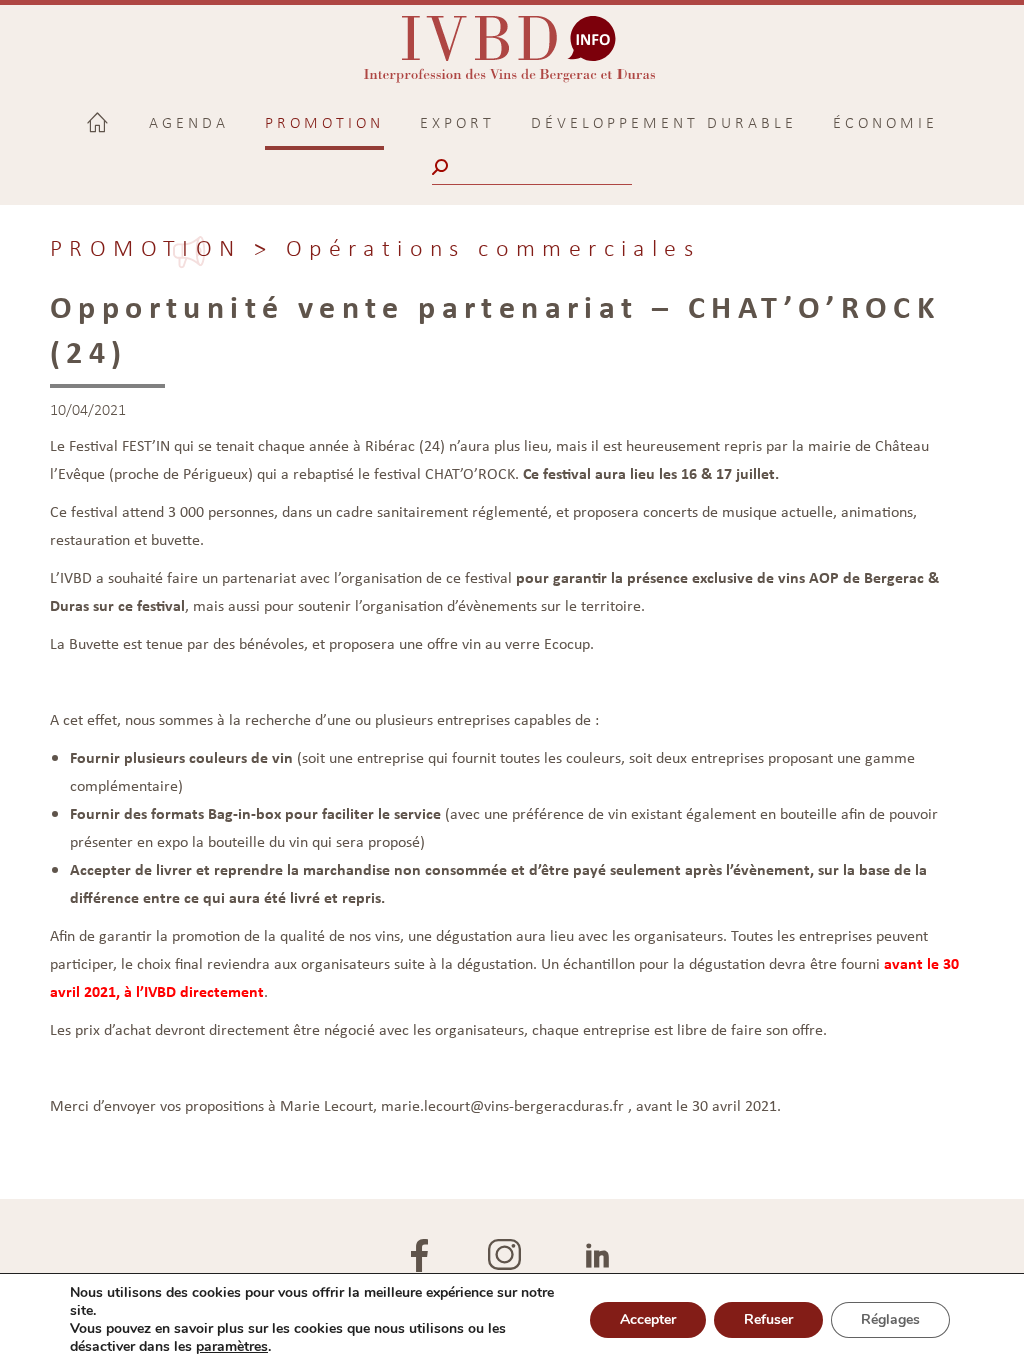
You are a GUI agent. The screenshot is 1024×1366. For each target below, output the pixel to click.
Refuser (768, 1319)
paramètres (232, 1347)
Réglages (890, 1319)
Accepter (648, 1319)
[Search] (442, 167)
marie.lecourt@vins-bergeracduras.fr (502, 1105)
